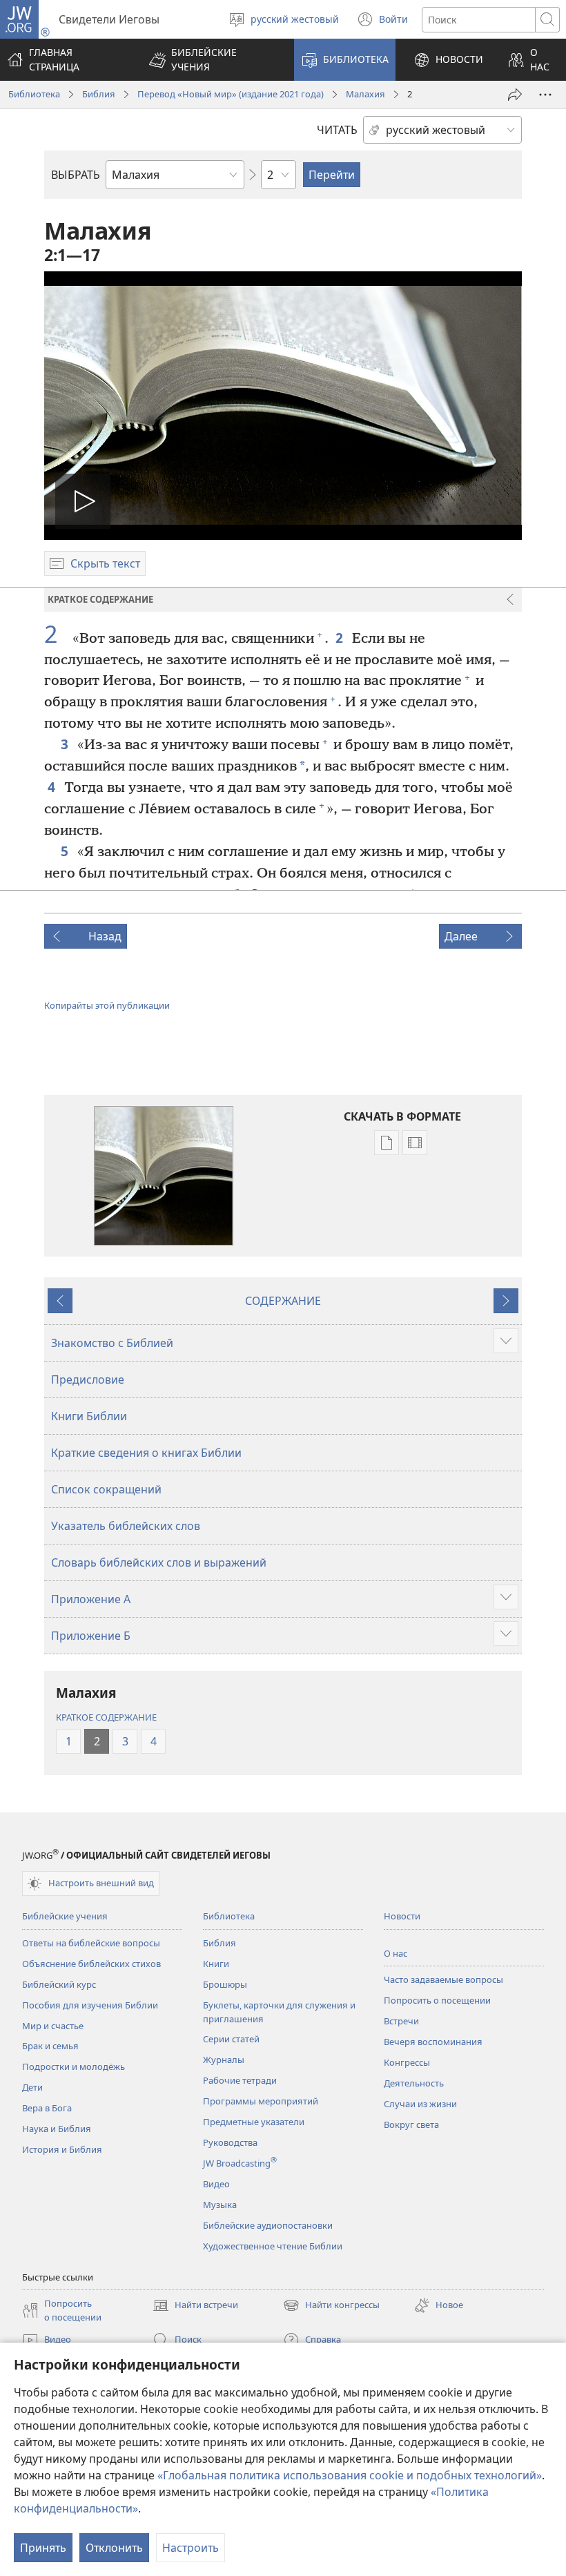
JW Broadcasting (240, 2163)
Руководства (230, 2142)
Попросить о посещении (437, 2000)
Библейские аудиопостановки (268, 2225)
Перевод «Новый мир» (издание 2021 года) (231, 94)
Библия (99, 94)
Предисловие (88, 1379)
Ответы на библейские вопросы (91, 1943)
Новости (402, 1916)
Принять (43, 2548)
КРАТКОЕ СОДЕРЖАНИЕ (106, 1717)
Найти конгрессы (331, 2306)
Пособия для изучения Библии (90, 2005)
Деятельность (414, 2083)
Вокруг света (411, 2124)
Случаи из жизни (420, 2104)
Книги (216, 1964)
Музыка (220, 2205)
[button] (213, 60)
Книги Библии (89, 1416)
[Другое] (545, 95)
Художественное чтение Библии (273, 2246)
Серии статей (231, 2039)
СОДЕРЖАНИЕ (283, 1301)
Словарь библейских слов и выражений (159, 1562)
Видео (216, 2184)
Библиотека (34, 94)
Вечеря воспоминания (433, 2042)
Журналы (224, 2060)
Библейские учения (65, 1916)
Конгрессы (407, 2062)
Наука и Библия (57, 2129)
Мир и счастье (53, 2026)
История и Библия (62, 2149)
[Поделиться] (515, 95)
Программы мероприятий (261, 2101)
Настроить (191, 2548)
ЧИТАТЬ (337, 130)
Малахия (365, 94)
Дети (32, 2087)
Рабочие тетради (240, 2080)
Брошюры (225, 1984)
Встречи (401, 2021)
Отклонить (114, 2548)
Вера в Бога (47, 2108)
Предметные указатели (254, 2122)
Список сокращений (106, 1489)
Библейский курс (59, 1984)
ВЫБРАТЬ (76, 175)
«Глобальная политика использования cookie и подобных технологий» (350, 2475)
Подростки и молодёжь (74, 2066)
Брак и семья (50, 2046)
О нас (396, 1953)
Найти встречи (195, 2306)
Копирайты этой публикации (107, 1005)
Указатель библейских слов (126, 1526)
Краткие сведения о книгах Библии (146, 1453)
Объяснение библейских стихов (91, 1964)
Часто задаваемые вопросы (443, 1979)
